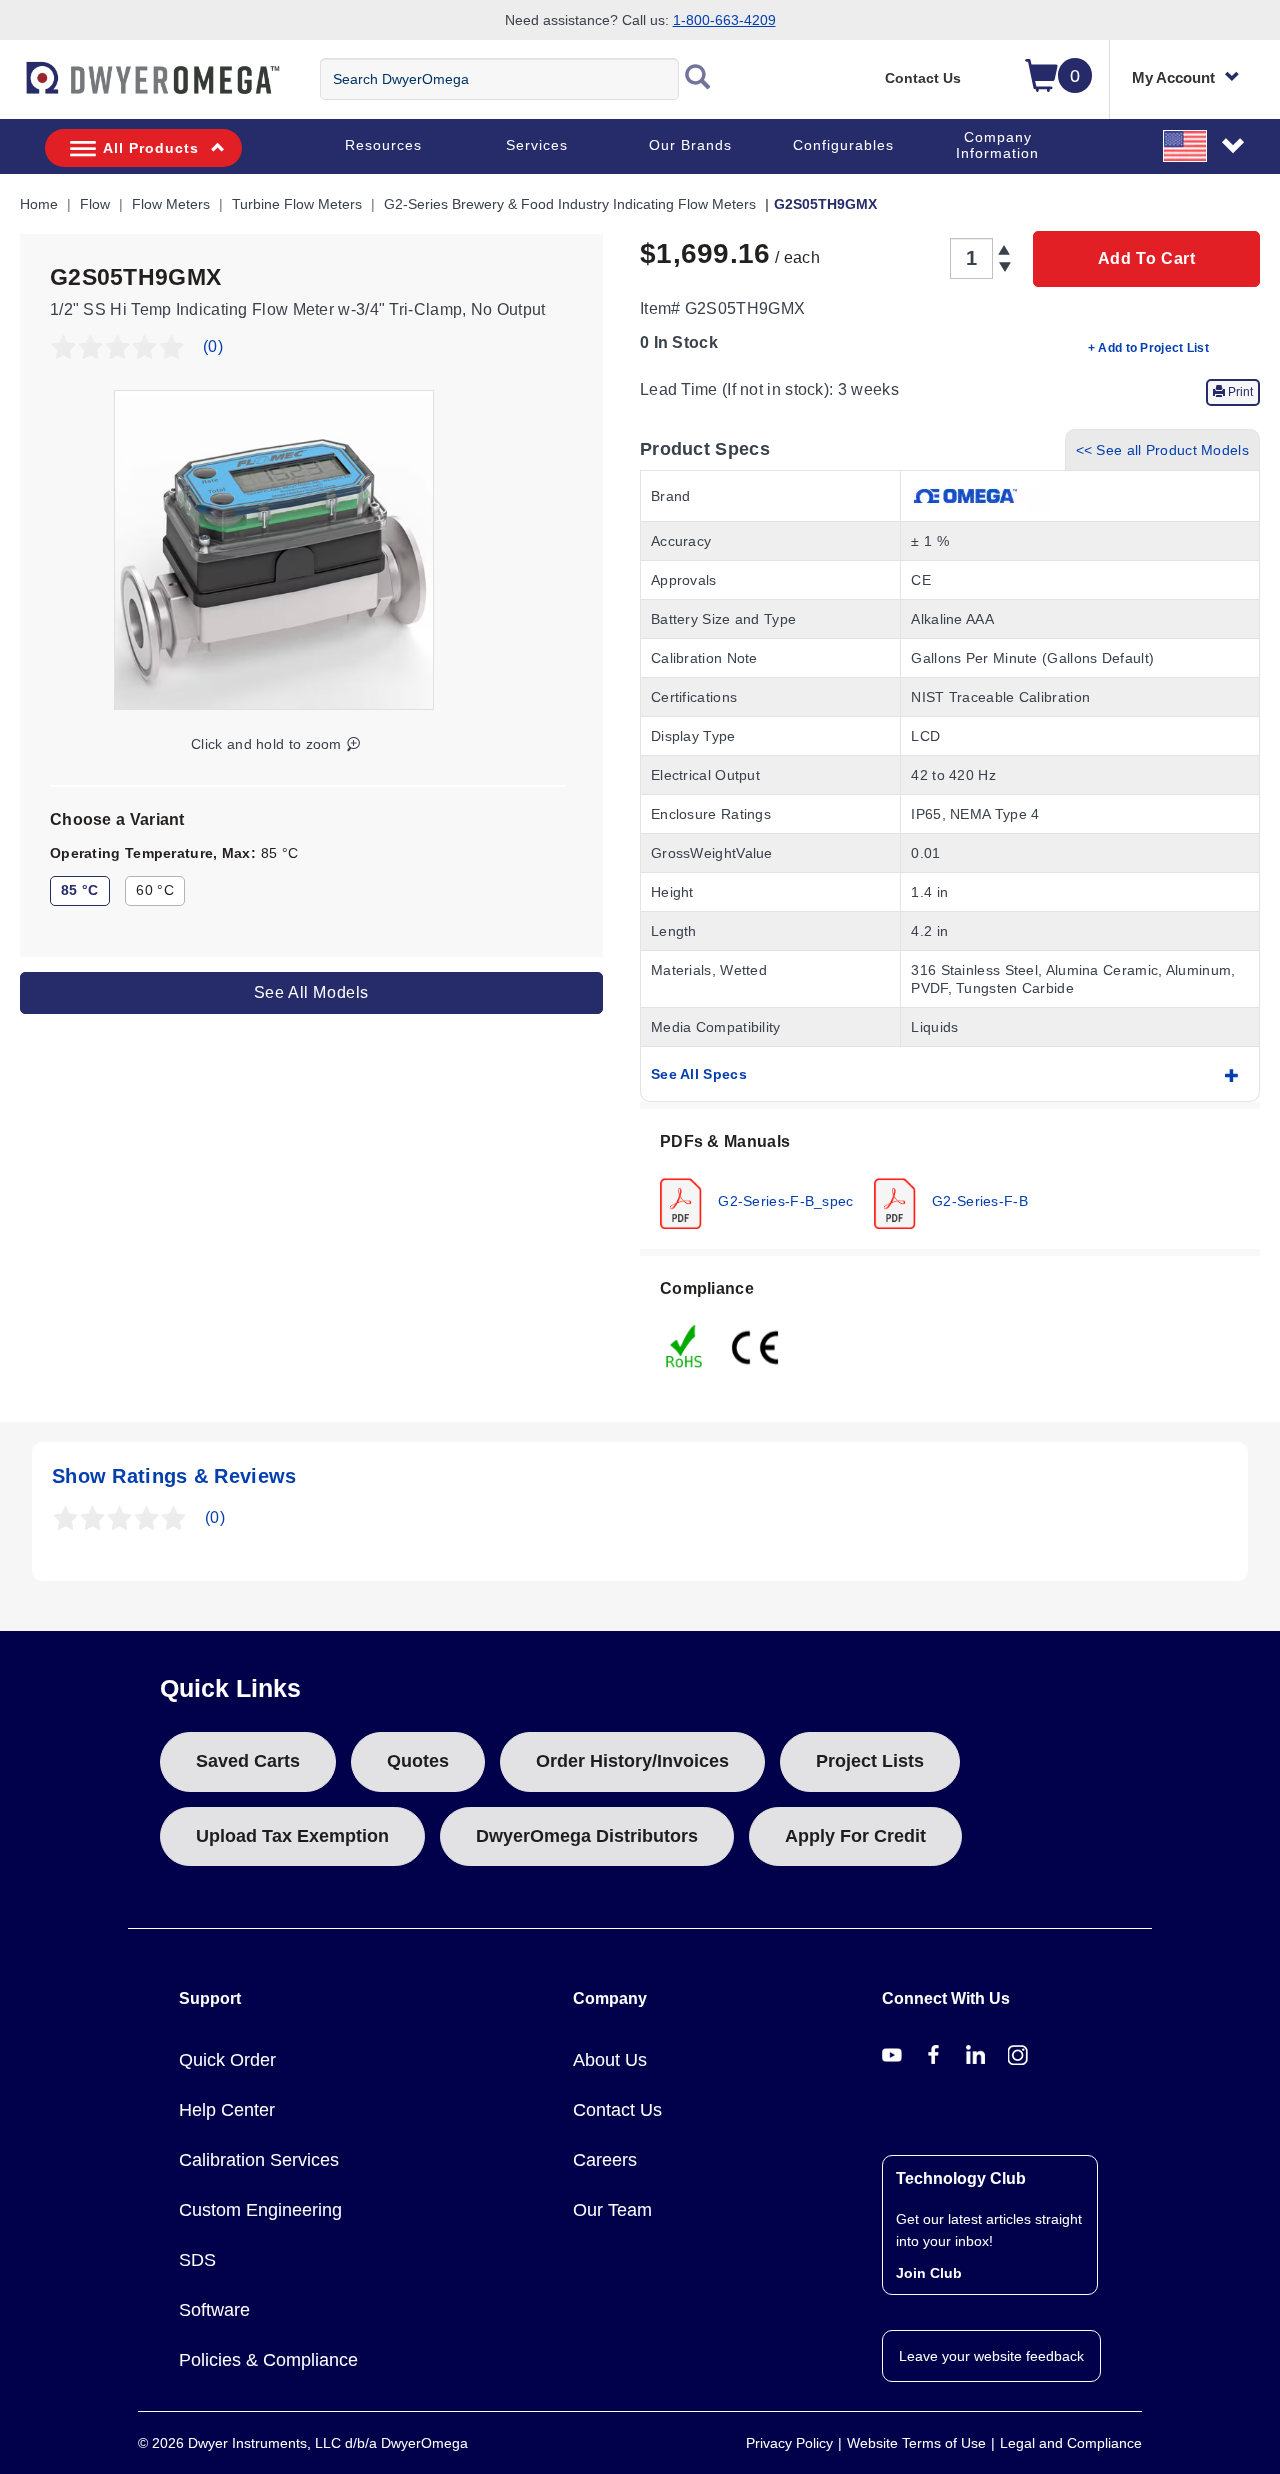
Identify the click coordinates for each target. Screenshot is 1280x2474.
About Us (610, 2060)
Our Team (612, 2210)
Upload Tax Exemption (292, 1836)
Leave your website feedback (991, 2356)
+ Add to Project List (1148, 348)
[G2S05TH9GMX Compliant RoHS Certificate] (685, 1345)
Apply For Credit (855, 1836)
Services (537, 145)
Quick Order (227, 2060)
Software (214, 2310)
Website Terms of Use (916, 2443)
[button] (1205, 145)
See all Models (311, 991)
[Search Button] (698, 79)
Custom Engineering (260, 2210)
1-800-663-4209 (724, 20)
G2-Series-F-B (978, 1200)
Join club (929, 2273)
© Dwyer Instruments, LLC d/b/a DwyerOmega (303, 2443)
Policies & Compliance (268, 2360)
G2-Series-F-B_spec (784, 1200)
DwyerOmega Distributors (587, 1836)
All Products (151, 148)
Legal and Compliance (1071, 2443)
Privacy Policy (789, 2443)
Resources (383, 145)
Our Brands (690, 145)
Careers (605, 2160)
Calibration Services (259, 2160)
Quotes (418, 1761)
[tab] (950, 1179)
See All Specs (699, 1074)
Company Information (997, 145)
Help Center (227, 2110)
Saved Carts (248, 1761)
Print (1239, 392)
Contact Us (923, 78)
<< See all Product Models (1163, 450)
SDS (197, 2260)
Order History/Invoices (632, 1761)
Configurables (843, 145)
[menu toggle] (11, 88)
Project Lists (870, 1761)
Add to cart (1147, 258)
